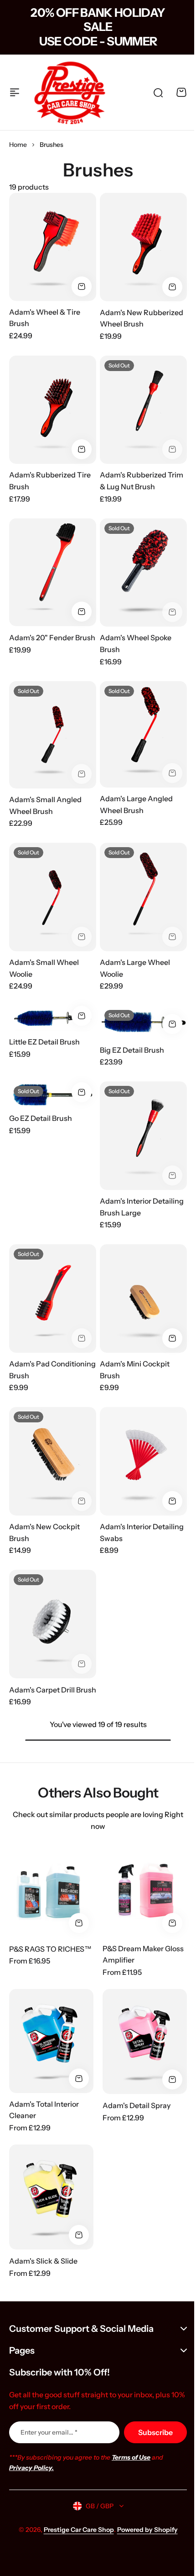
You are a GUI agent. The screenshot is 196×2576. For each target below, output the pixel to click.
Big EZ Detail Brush (132, 1050)
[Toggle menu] (15, 92)
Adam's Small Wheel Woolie (44, 968)
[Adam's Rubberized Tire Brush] (53, 410)
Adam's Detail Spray (137, 2105)
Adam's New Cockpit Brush (44, 1532)
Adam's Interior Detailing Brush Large (142, 1207)
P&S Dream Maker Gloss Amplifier (143, 1954)
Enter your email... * (49, 2432)
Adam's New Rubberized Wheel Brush (142, 318)
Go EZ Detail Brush (41, 1118)
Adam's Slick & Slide (43, 2261)
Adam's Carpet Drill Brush (53, 1690)
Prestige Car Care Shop (75, 2530)
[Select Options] (82, 1016)
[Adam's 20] (53, 572)
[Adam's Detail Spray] (145, 2041)
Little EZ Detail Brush (44, 1042)
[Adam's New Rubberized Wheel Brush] (143, 247)
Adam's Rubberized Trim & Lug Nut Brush (142, 481)
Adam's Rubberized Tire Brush (50, 481)
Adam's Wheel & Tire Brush (45, 318)
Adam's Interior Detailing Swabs (142, 1532)
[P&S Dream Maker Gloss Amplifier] (145, 1890)
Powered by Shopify (144, 2530)
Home (18, 145)
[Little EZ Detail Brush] (53, 1018)
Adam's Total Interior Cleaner (44, 2110)
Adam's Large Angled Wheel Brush (136, 804)
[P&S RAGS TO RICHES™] (51, 1890)
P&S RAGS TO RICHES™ (50, 1949)
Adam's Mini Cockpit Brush (135, 1370)
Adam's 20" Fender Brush (52, 638)
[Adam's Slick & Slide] (51, 2197)
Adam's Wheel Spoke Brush (136, 643)
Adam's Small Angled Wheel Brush (45, 805)
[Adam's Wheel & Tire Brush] (53, 247)
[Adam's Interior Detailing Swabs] (143, 1461)
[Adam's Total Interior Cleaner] (51, 2041)
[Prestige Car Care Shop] (70, 92)
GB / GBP (96, 2506)
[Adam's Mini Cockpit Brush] (143, 1298)
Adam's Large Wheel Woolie (135, 968)
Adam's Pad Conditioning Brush (52, 1370)
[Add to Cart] (82, 286)
